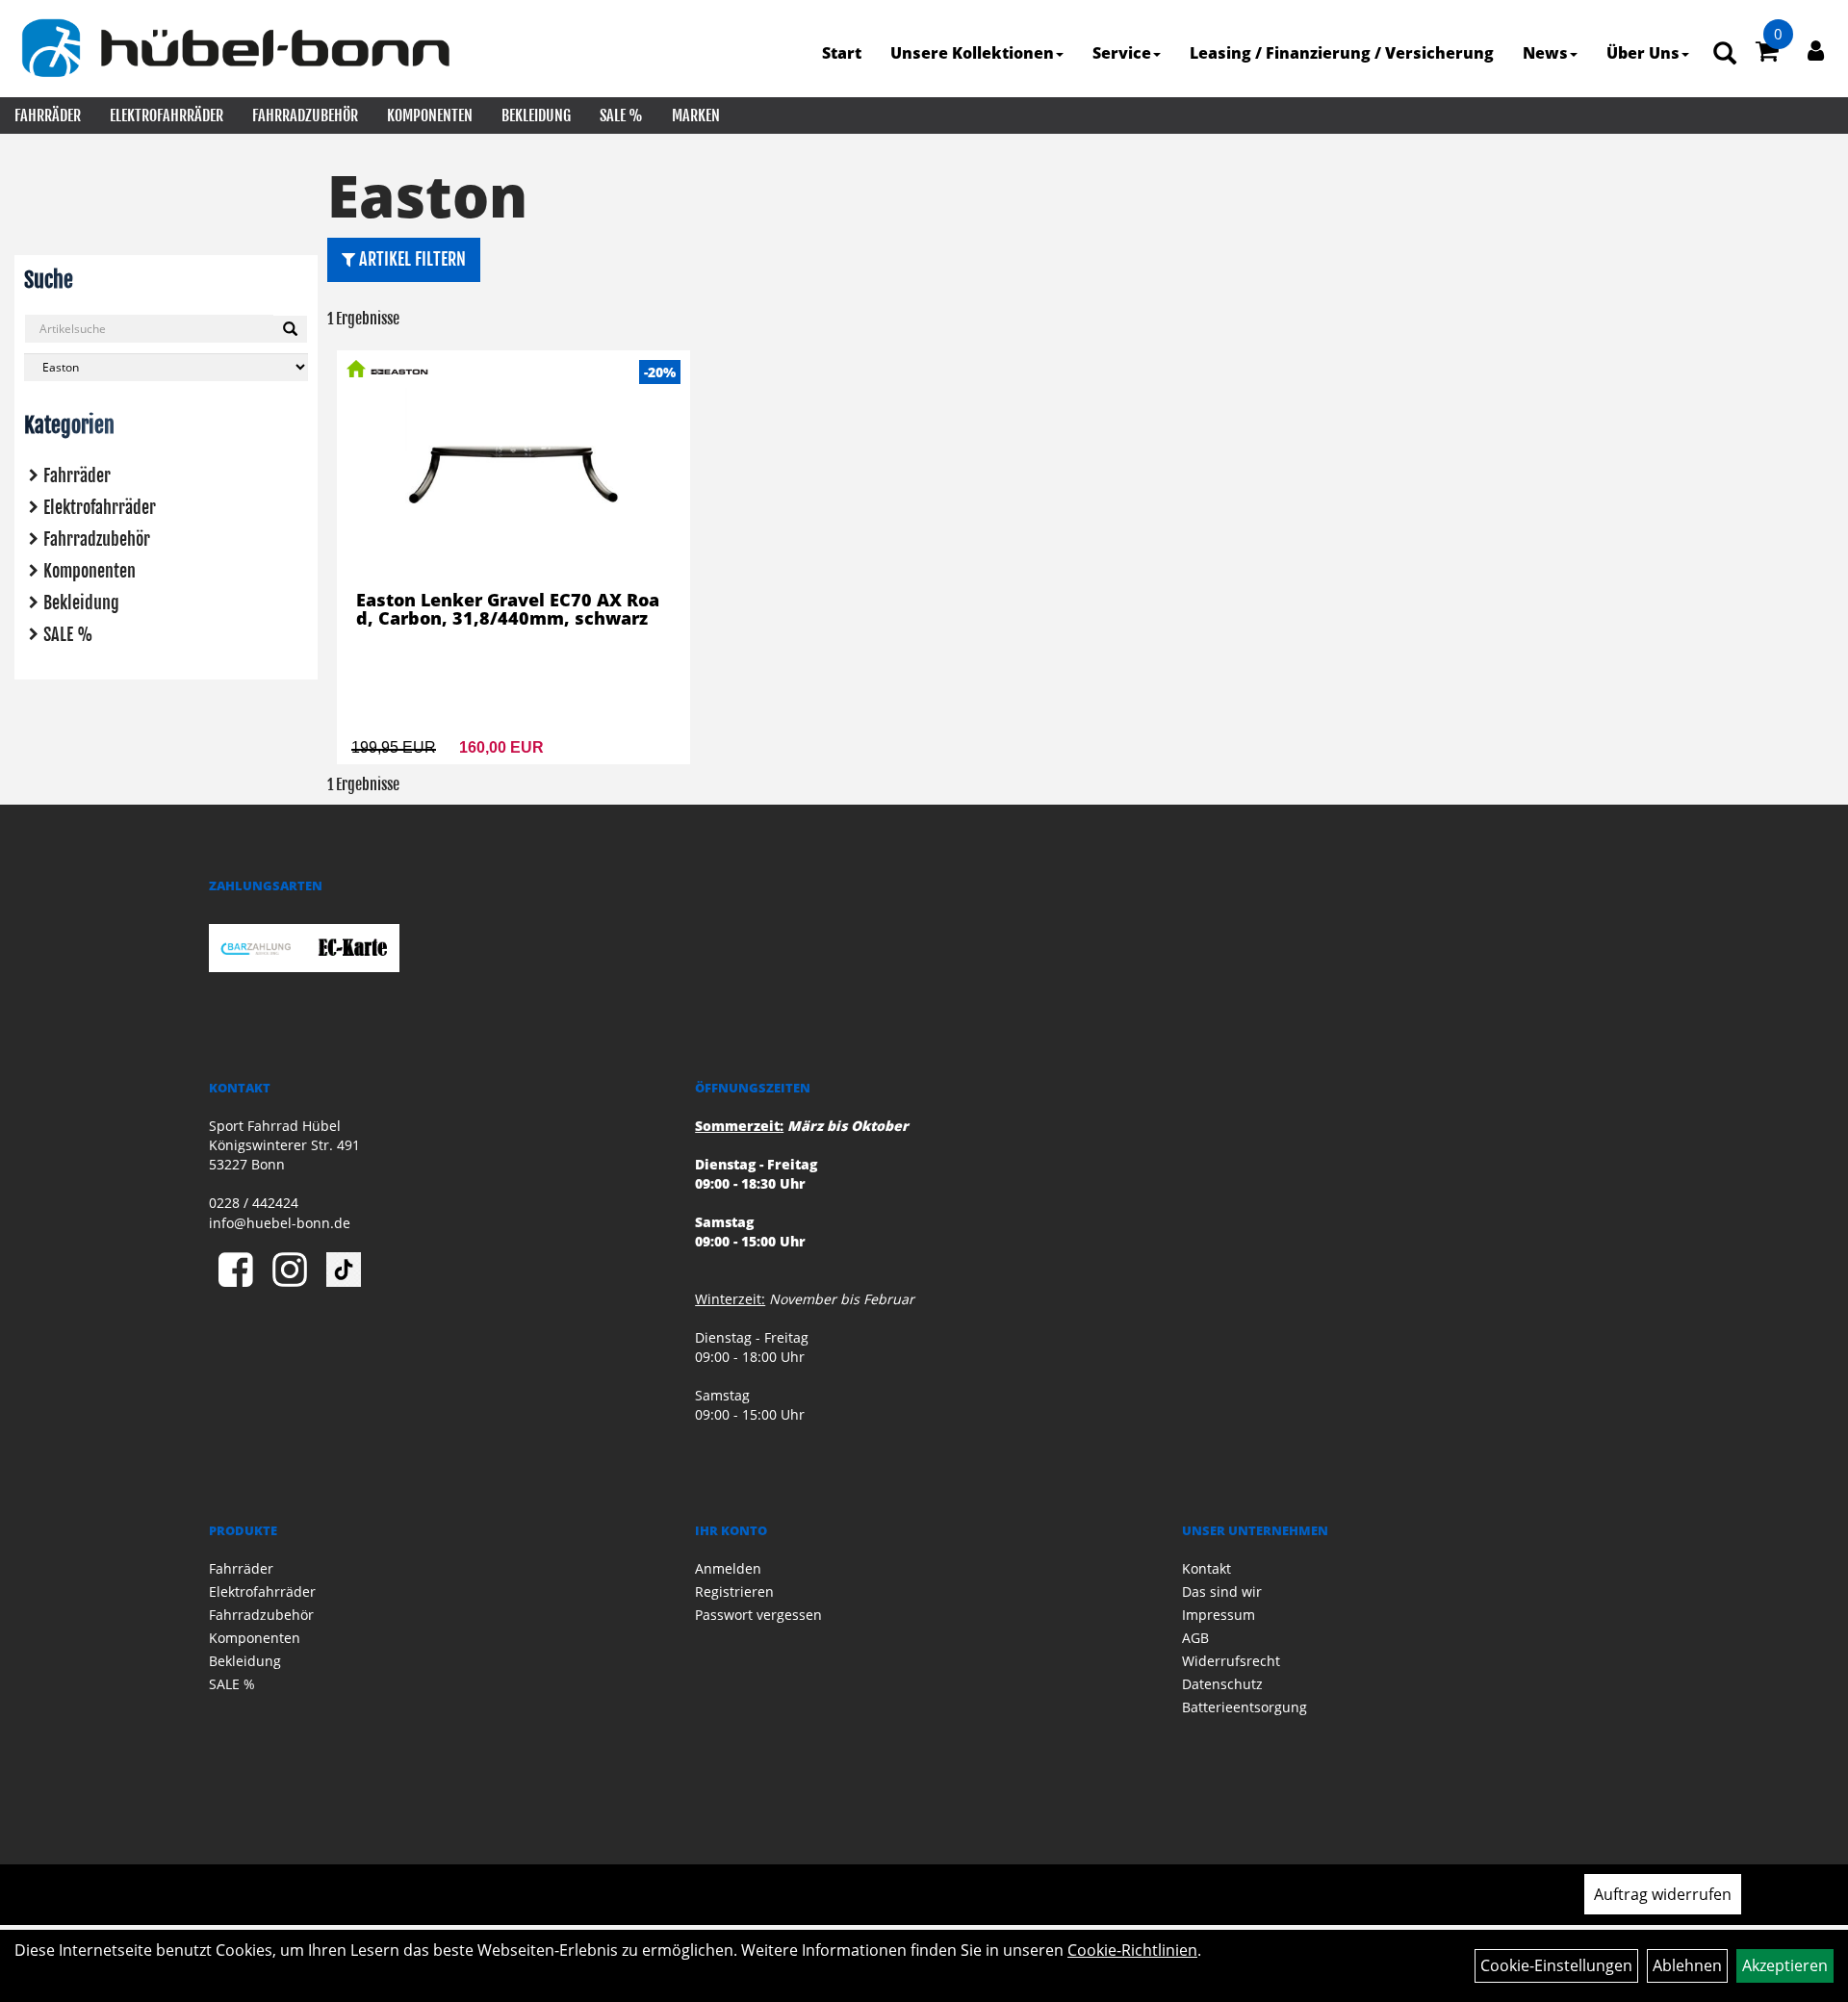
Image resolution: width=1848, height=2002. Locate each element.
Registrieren (734, 1591)
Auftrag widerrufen (1663, 1894)
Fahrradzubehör (305, 115)
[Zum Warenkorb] (1767, 54)
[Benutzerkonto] (1816, 50)
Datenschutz (1222, 1684)
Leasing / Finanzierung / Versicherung (1342, 53)
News (1545, 53)
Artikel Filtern (411, 259)
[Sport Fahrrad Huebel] (235, 48)
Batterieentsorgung (1245, 1707)
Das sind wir (1222, 1591)
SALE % (621, 115)
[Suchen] (290, 329)
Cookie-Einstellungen (1556, 1965)
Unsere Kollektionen (972, 53)
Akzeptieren (1785, 1965)
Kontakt (1206, 1568)
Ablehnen (1687, 1965)
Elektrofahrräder (167, 115)
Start (842, 53)
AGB (1195, 1638)
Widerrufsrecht (1231, 1661)
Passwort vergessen (758, 1615)
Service (1122, 53)
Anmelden (728, 1568)
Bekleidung (536, 115)
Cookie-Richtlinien (1132, 1950)
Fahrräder (48, 115)
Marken (696, 115)
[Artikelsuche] (1725, 54)
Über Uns (1643, 53)
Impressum (1219, 1615)
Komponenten (430, 115)
